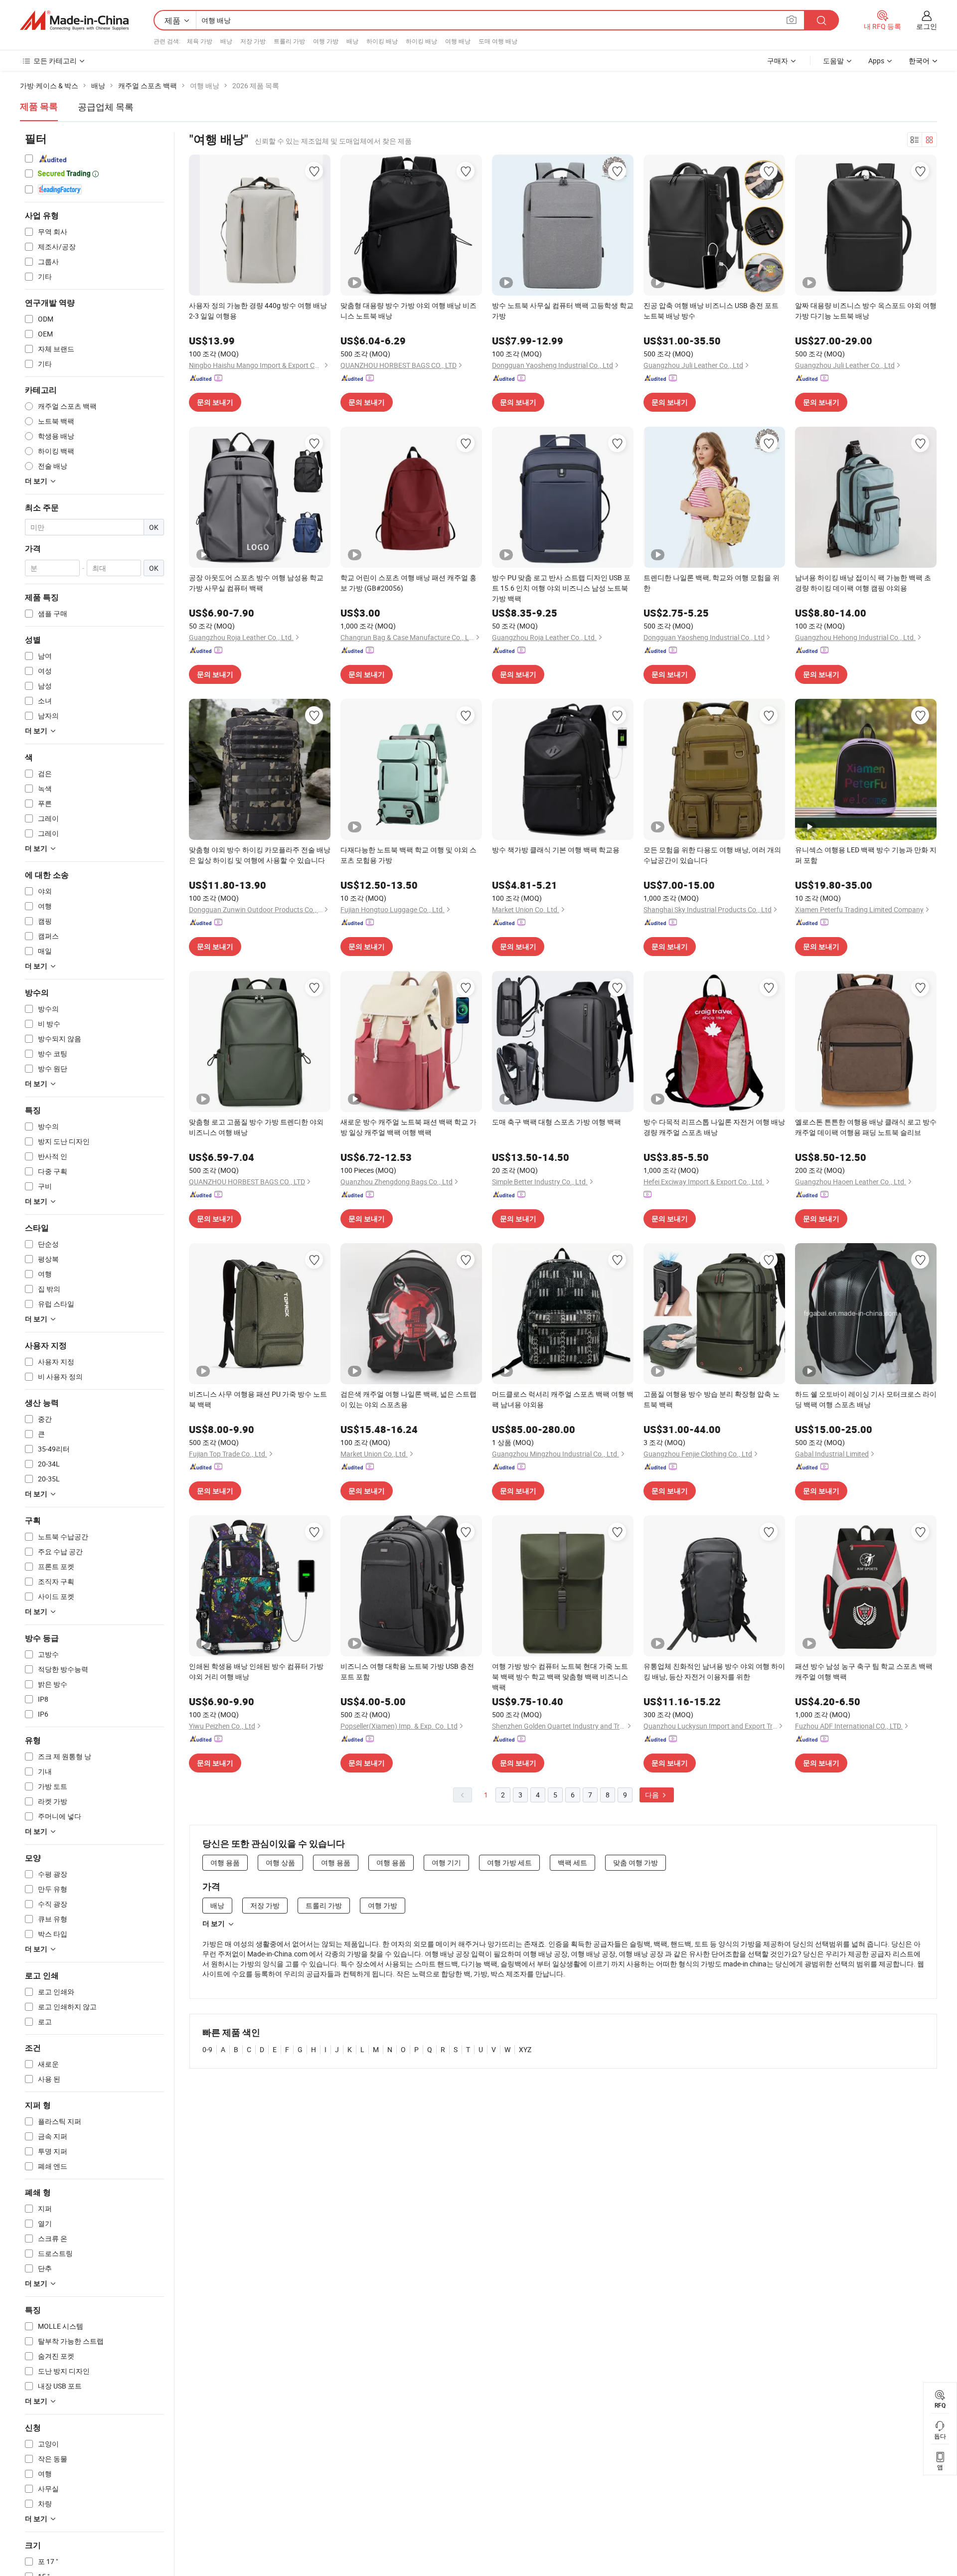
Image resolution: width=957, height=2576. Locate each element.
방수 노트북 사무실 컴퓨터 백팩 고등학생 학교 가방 (563, 311)
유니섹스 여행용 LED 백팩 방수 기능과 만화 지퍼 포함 (866, 855)
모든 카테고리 (55, 61)
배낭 (226, 41)
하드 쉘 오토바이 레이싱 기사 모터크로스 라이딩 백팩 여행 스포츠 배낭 (866, 1399)
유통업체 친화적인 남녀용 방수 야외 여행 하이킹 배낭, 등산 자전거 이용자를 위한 (714, 1671)
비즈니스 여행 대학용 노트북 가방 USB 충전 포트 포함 (407, 1671)
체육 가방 (200, 41)
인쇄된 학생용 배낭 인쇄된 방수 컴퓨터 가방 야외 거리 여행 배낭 (256, 1671)
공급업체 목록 (106, 107)
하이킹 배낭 (382, 41)
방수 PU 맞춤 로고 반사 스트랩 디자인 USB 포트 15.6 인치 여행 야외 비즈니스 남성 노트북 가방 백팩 (561, 588)
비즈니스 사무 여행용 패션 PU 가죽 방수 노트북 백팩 (258, 1399)
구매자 (778, 61)
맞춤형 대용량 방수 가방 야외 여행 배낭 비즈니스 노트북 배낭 (408, 311)
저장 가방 (253, 41)
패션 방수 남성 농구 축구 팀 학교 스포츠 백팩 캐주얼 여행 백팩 (864, 1671)
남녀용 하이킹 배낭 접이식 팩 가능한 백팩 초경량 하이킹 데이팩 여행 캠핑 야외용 (863, 583)
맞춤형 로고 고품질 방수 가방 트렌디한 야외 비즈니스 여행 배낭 (256, 1127)
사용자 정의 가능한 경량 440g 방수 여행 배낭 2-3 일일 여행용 (258, 311)
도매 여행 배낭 (498, 41)
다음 (653, 1795)
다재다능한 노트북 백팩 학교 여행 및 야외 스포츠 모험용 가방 (408, 855)
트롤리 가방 (289, 41)
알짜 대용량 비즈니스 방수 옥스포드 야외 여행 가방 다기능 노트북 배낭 (866, 311)
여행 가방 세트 (509, 1862)
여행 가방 (326, 41)
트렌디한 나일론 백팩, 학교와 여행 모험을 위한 (712, 583)
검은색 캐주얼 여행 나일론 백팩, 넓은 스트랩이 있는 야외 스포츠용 (408, 1399)
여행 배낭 (458, 41)
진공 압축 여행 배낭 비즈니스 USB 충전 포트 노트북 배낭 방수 (711, 311)
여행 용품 (225, 1862)
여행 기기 (446, 1862)
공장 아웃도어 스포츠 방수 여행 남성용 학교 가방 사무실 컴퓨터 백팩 (256, 583)
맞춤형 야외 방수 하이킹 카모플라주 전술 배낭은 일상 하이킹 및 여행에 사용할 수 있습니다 (260, 855)
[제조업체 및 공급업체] (74, 20)
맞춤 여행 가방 (636, 1862)
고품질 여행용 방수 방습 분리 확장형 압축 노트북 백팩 (712, 1399)
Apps (876, 61)
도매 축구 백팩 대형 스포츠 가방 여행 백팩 (557, 1122)
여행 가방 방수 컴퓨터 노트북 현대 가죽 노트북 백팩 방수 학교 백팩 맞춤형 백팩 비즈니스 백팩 (560, 1677)
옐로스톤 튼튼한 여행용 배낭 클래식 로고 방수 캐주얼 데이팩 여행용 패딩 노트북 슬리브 (866, 1127)
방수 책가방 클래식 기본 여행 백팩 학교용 (556, 850)
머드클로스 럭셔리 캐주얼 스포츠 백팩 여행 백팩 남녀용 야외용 (563, 1399)
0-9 (207, 2049)
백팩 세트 (572, 1862)
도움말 (833, 61)
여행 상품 (280, 1862)
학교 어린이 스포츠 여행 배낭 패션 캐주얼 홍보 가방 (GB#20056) (408, 583)
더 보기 (214, 1924)
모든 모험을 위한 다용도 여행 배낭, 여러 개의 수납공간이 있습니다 (712, 855)
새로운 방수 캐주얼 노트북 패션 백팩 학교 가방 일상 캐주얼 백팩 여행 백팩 (408, 1127)
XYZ (525, 2049)
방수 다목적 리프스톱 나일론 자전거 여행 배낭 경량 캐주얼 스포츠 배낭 (714, 1127)
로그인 (927, 26)
